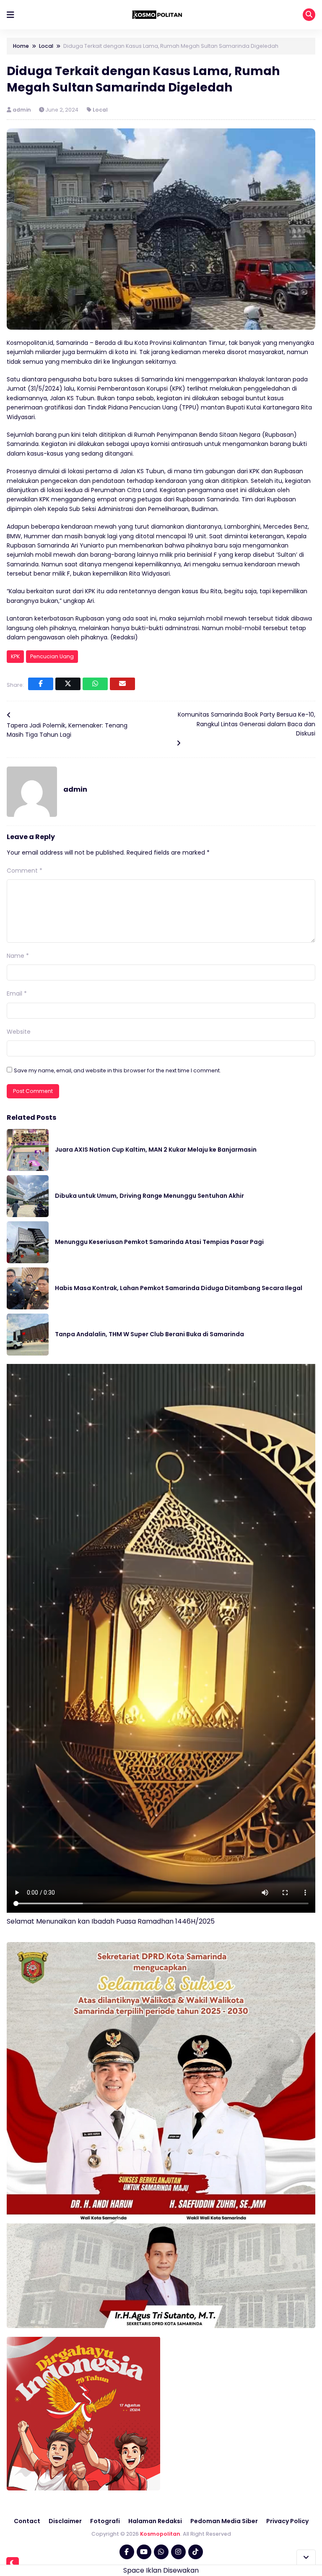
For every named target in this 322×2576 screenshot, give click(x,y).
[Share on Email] (122, 684)
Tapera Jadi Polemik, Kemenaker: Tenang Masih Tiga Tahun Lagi (67, 730)
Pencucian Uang (52, 656)
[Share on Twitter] (68, 684)
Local (100, 110)
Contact (27, 2521)
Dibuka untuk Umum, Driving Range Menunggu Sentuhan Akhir (149, 1196)
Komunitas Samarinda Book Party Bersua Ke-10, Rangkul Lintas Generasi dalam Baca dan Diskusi (247, 724)
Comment (25, 871)
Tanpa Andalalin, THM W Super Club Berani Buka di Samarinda (149, 1334)
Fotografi (105, 2521)
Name (18, 956)
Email (17, 993)
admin (22, 110)
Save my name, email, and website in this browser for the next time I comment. (117, 1070)
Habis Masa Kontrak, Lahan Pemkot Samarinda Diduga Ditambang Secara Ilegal (179, 1288)
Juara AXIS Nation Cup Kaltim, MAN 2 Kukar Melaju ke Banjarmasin (156, 1150)
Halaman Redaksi (155, 2521)
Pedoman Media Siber (224, 2521)
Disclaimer (65, 2521)
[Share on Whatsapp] (95, 684)
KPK (15, 656)
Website (19, 1032)
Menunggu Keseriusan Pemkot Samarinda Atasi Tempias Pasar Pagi (159, 1242)
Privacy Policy (287, 2521)
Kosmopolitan (160, 2534)
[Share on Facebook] (41, 684)
